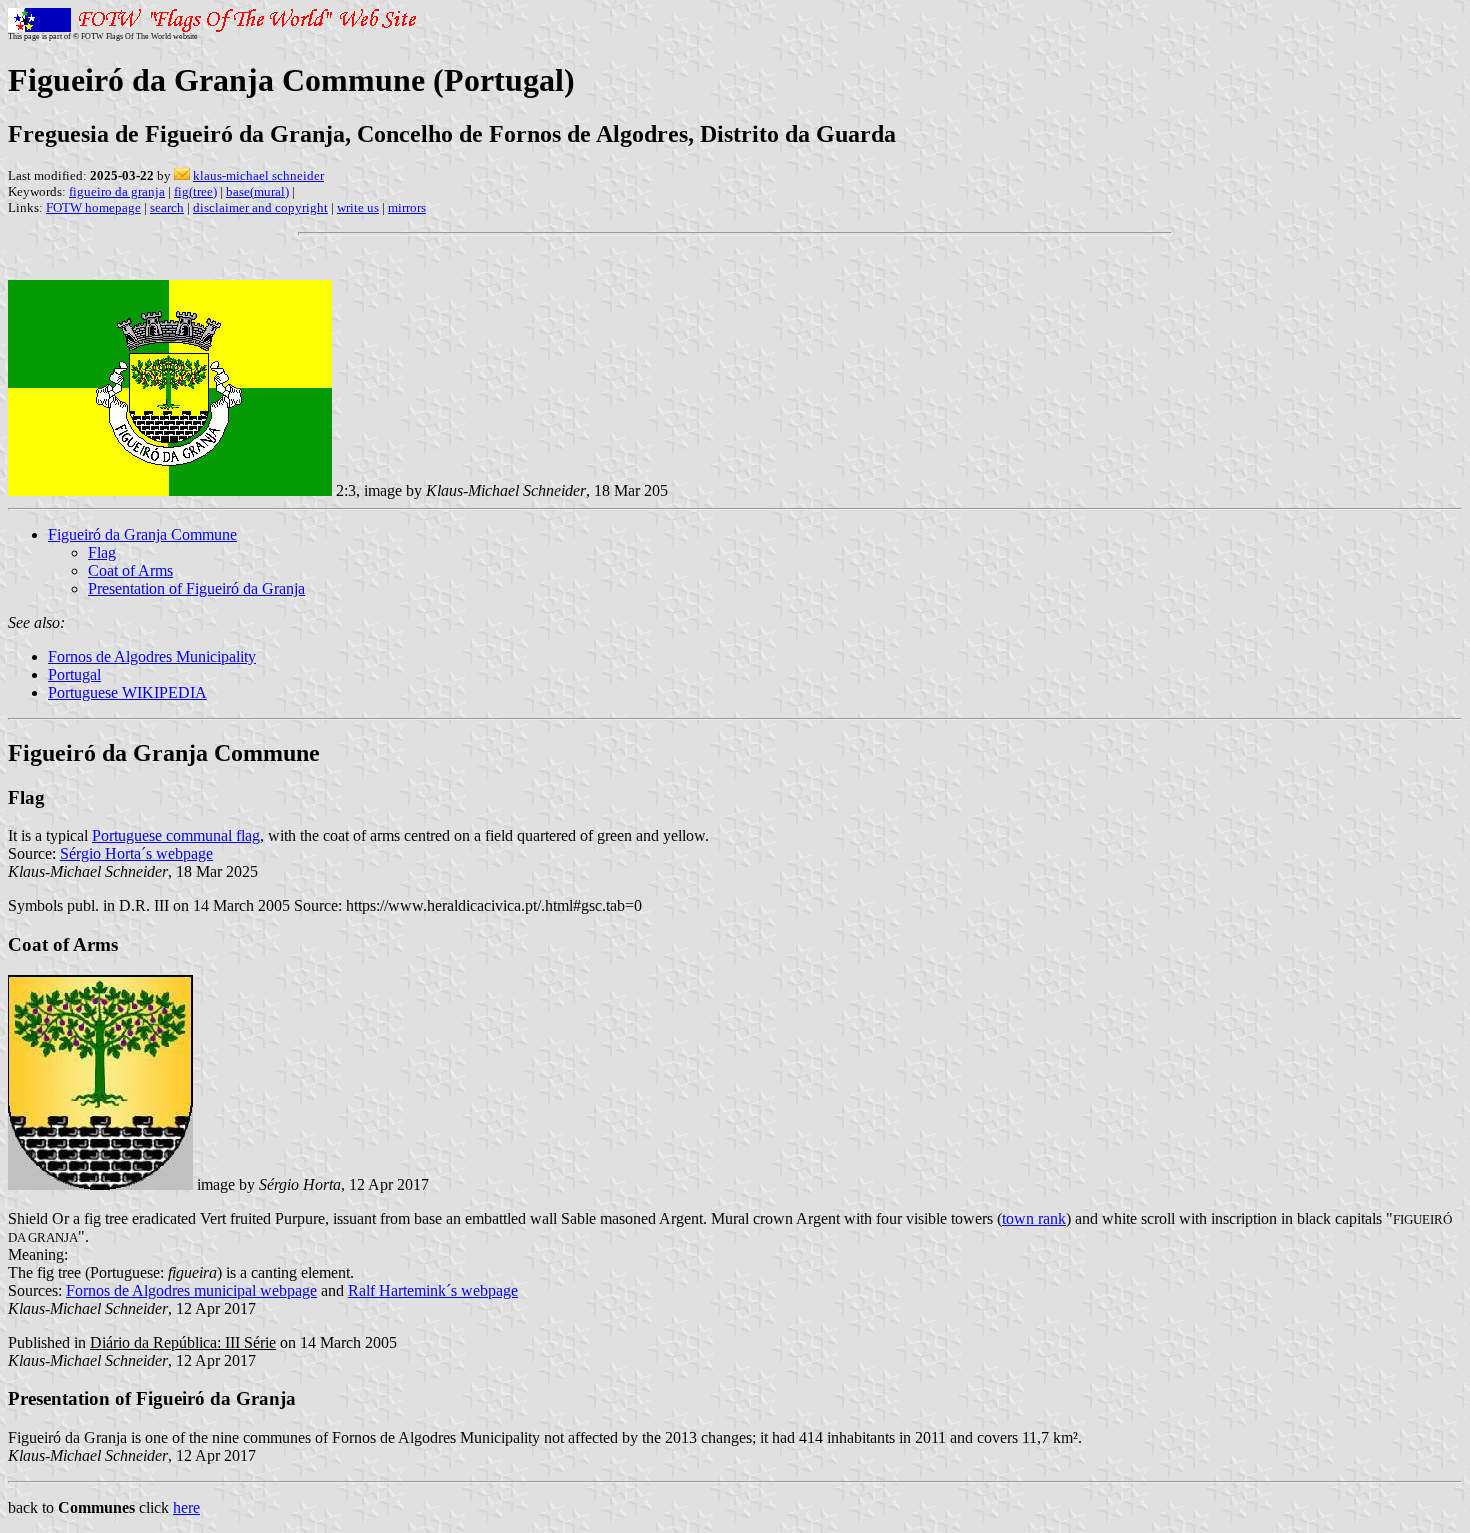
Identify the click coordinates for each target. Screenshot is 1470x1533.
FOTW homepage (93, 207)
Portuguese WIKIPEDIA (127, 692)
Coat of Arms (130, 570)
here (186, 1507)
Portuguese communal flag (176, 835)
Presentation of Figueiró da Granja (196, 588)
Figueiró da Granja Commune (142, 534)
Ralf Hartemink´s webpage (433, 1290)
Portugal (74, 674)
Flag (102, 552)
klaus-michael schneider (258, 175)
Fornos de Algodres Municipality (152, 656)
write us (358, 207)
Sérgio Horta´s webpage (136, 853)
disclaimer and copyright (260, 207)
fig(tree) (195, 191)
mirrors (407, 207)
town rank (1034, 1218)
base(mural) (257, 191)
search (167, 207)
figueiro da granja (117, 191)
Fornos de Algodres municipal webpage (191, 1290)
